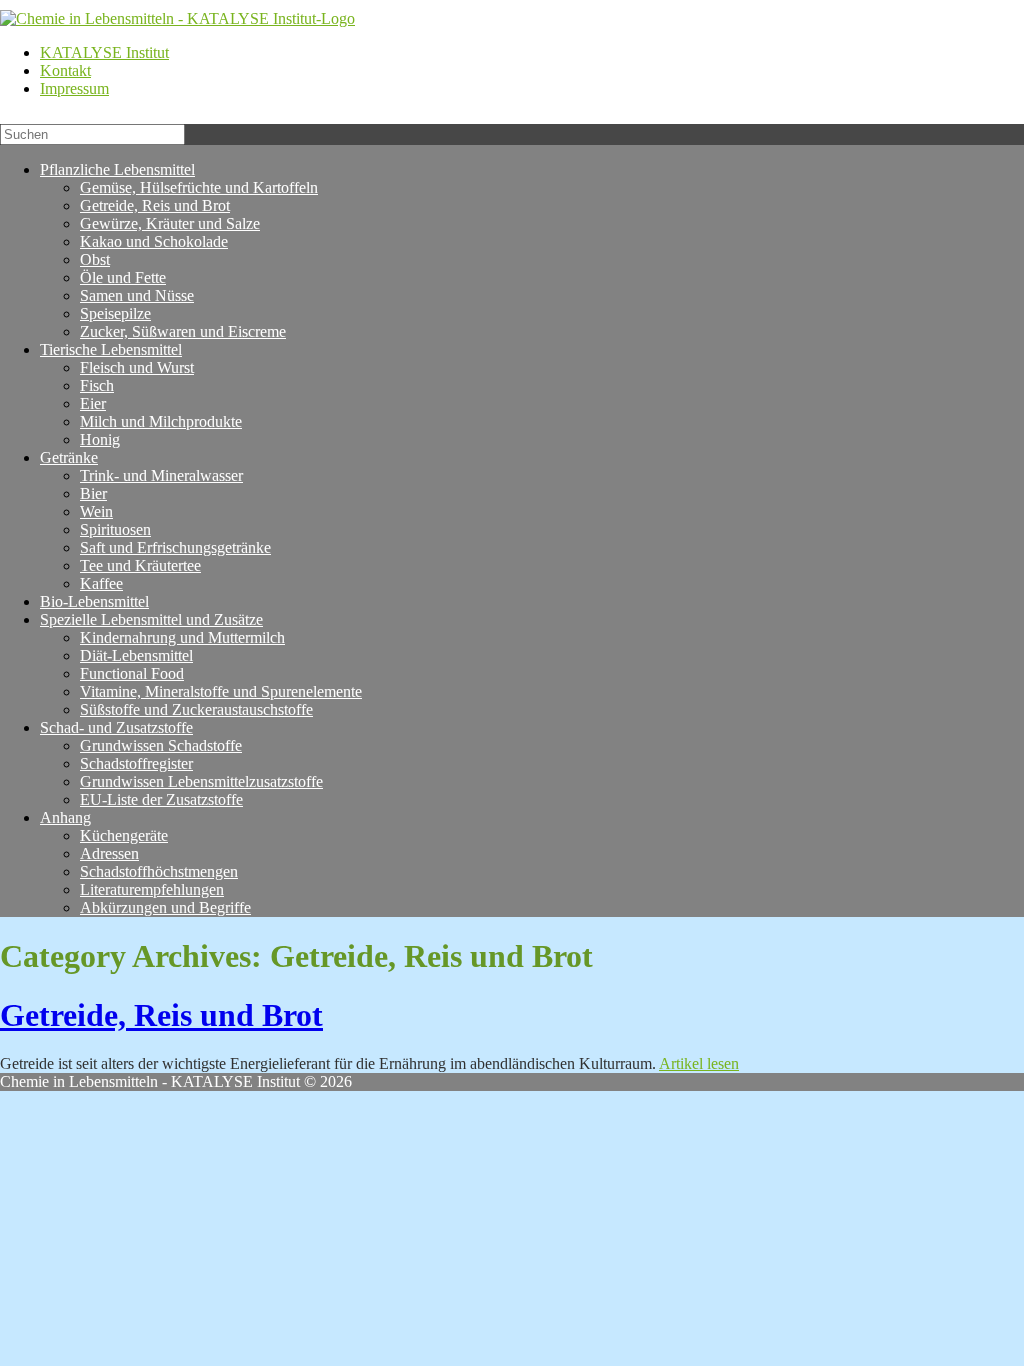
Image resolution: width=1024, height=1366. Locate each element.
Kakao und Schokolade (154, 241)
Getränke (69, 457)
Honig (100, 439)
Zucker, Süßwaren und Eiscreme (183, 331)
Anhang (65, 817)
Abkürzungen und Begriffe (165, 907)
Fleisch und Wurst (137, 367)
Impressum (74, 88)
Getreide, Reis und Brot (161, 1015)
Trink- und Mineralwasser (161, 475)
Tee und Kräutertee (140, 565)
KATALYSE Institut (104, 52)
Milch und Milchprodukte (161, 421)
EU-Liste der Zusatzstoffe (161, 799)
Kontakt (65, 70)
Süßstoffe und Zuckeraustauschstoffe (196, 709)
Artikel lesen (699, 1063)
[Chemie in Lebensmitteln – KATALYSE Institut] (177, 18)
